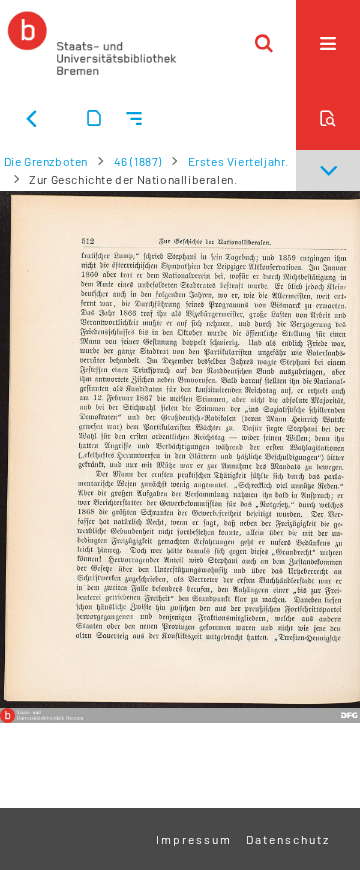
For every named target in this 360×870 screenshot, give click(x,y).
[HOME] (92, 43)
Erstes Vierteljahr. (238, 161)
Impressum (194, 839)
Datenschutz (288, 839)
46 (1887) (138, 161)
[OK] (264, 43)
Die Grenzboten (46, 161)
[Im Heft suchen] (328, 118)
